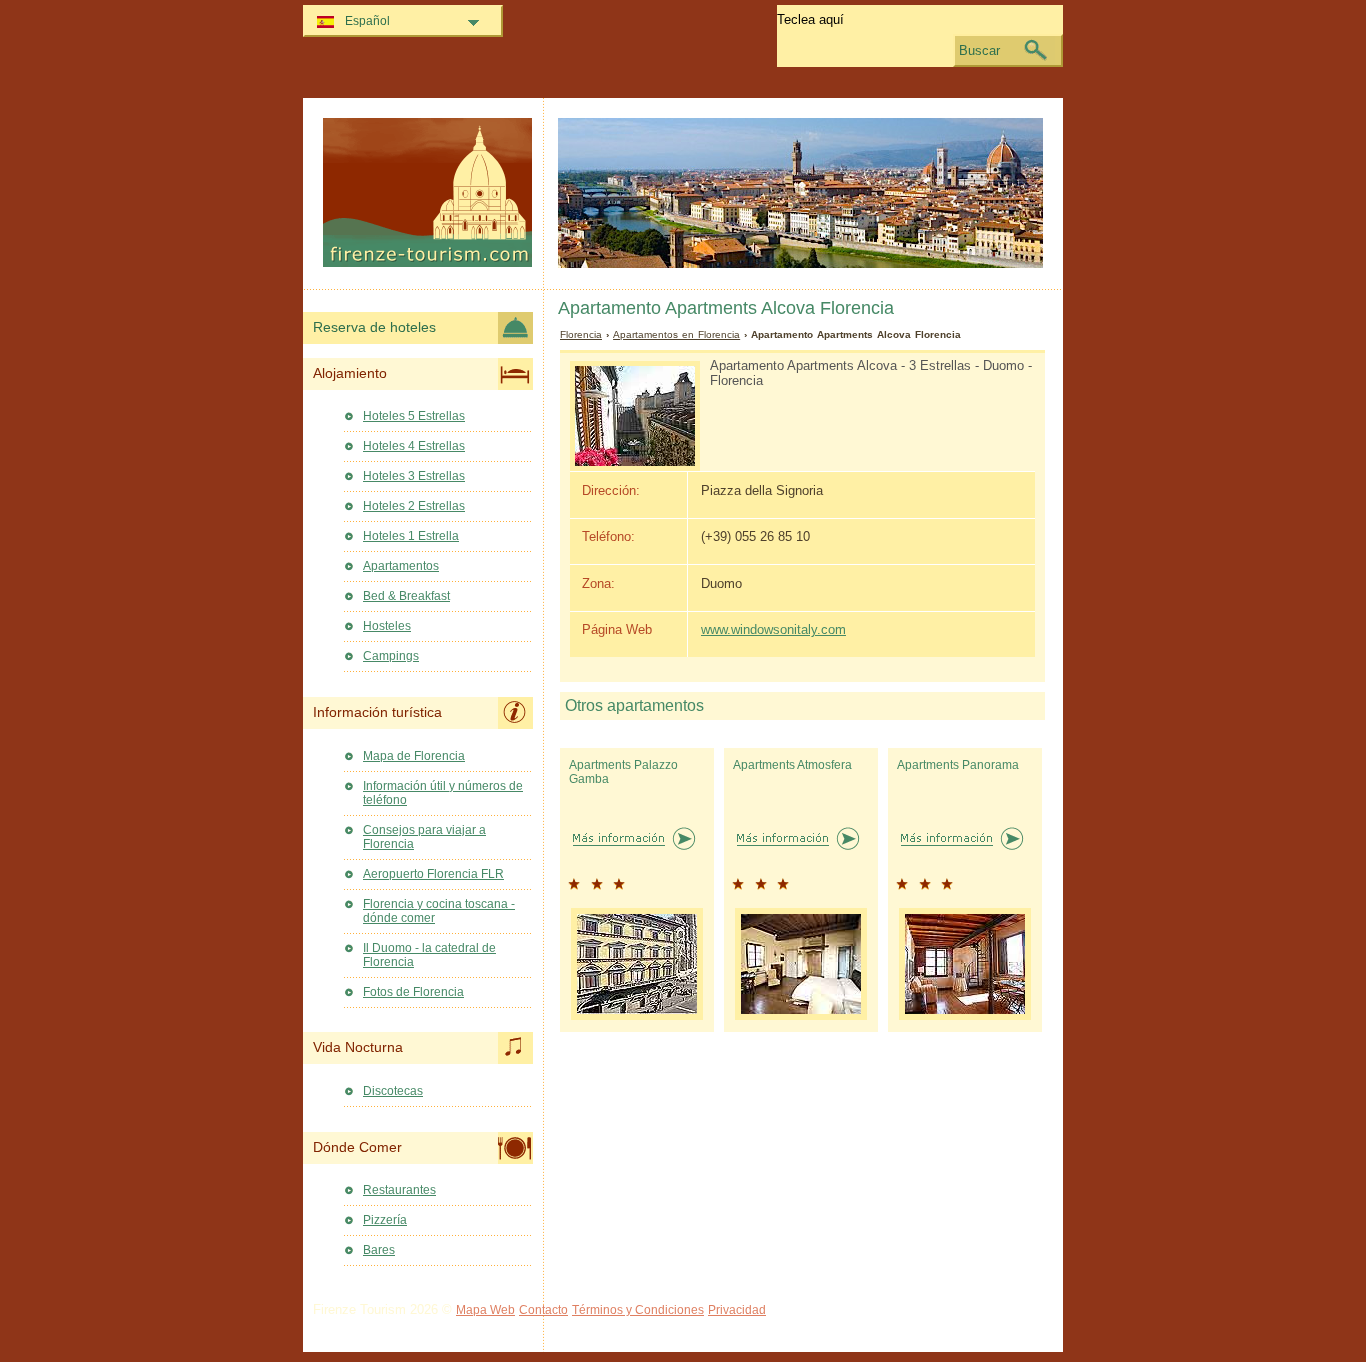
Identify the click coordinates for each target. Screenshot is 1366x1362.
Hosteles (387, 626)
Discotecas (393, 1091)
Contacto (543, 1310)
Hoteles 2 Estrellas (414, 506)
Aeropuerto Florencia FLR (433, 874)
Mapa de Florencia (414, 756)
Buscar (979, 50)
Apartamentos (401, 566)
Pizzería (385, 1220)
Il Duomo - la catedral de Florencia (429, 955)
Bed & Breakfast (406, 596)
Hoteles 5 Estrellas (414, 416)
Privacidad (737, 1310)
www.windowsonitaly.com (773, 629)
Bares (379, 1250)
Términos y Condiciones (638, 1310)
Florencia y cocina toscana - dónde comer (439, 911)
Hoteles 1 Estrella (411, 536)
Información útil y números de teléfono (443, 793)
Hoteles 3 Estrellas (414, 476)
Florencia (581, 334)
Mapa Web (485, 1310)
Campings (391, 656)
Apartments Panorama (958, 765)
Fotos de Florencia (413, 992)
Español (367, 21)
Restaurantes (399, 1190)
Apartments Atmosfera (792, 765)
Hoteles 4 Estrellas (414, 446)
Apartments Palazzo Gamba (623, 772)
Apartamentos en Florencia (676, 334)
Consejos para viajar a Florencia (424, 837)
